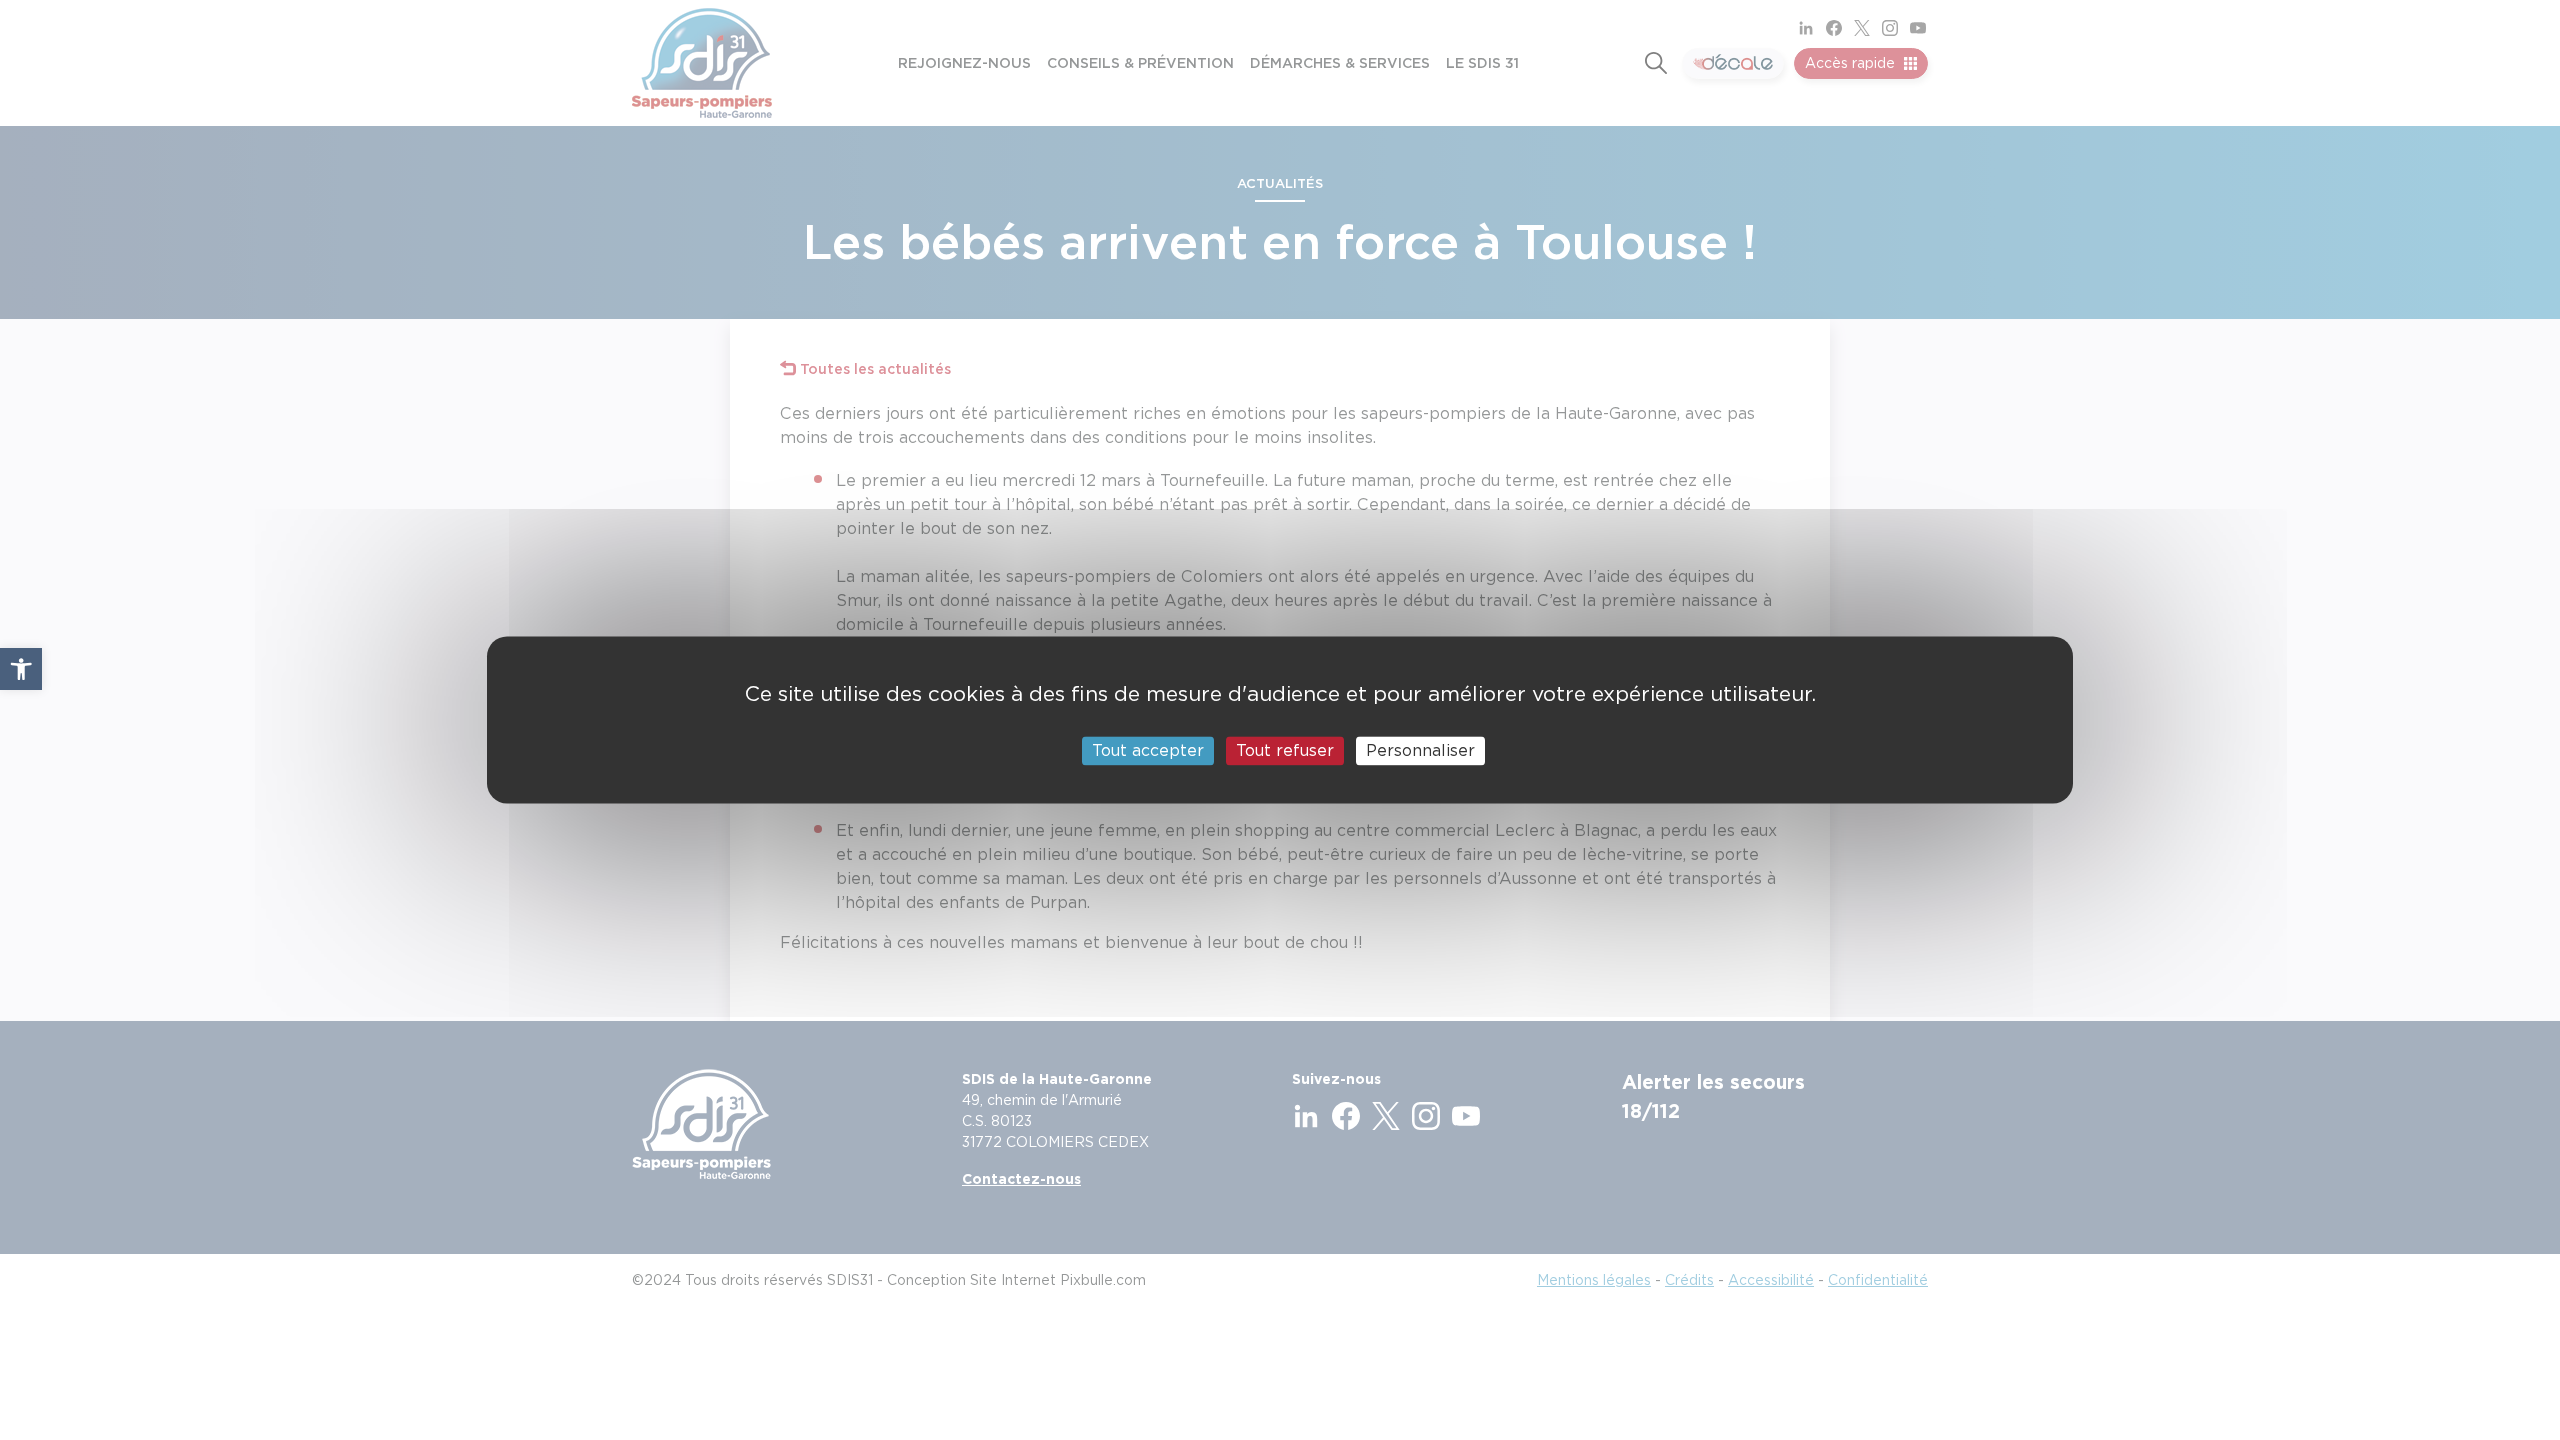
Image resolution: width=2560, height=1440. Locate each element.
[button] (21, 669)
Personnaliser (1420, 750)
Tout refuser (1285, 750)
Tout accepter (1148, 750)
